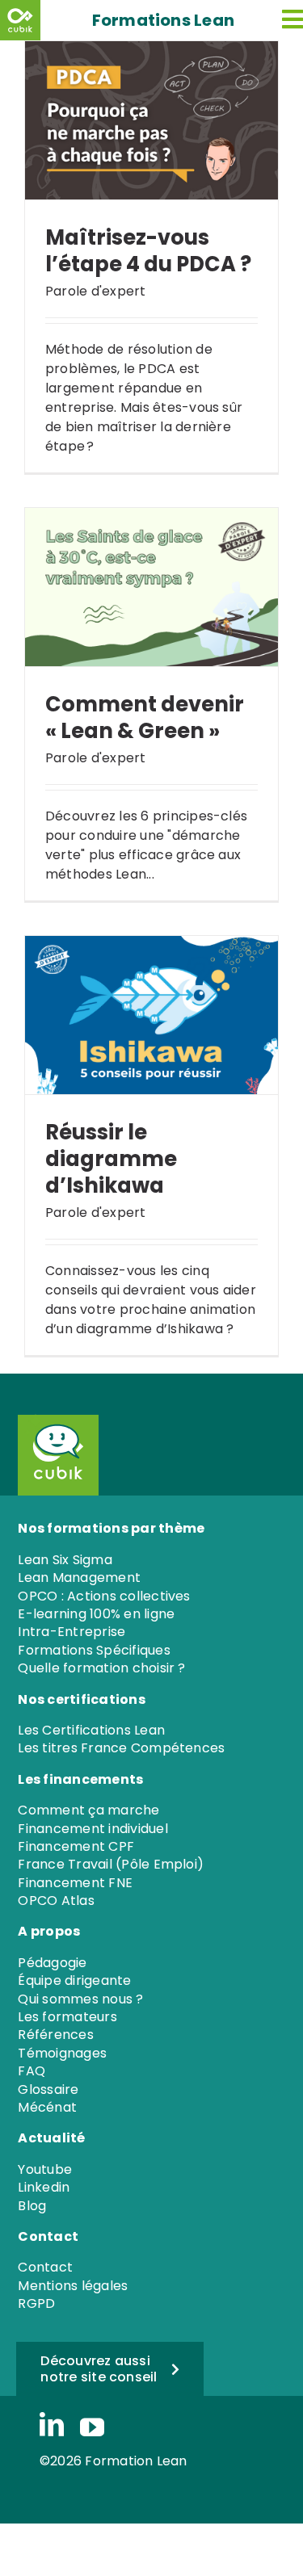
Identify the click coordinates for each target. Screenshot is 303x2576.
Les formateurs (67, 2017)
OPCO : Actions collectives (104, 1596)
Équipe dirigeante (74, 1980)
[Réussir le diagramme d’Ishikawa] (151, 1015)
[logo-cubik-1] (22, 20)
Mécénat (47, 2107)
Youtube (45, 2169)
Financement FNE (75, 1883)
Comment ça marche (88, 1810)
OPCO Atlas (56, 1901)
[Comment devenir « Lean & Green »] (151, 587)
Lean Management (79, 1577)
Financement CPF (76, 1846)
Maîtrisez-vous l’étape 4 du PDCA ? (148, 251)
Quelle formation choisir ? (101, 1668)
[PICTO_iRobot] (53, 1420)
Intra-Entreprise (72, 1632)
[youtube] (92, 2427)
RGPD (36, 2303)
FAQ (32, 2071)
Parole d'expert (96, 291)
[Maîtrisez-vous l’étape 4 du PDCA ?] (151, 120)
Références (55, 2035)
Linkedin (44, 2187)
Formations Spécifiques (94, 1650)
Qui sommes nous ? (80, 1999)
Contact (45, 2267)
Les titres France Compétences (121, 1748)
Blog (32, 2206)
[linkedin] (52, 2426)
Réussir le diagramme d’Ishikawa (111, 1159)
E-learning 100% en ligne (96, 1614)
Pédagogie (52, 1963)
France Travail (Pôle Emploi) (111, 1864)
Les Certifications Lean (91, 1730)
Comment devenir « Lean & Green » (145, 717)
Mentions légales (73, 2286)
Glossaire (48, 2089)
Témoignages (62, 2053)
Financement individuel (93, 1829)
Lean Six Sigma (65, 1560)
